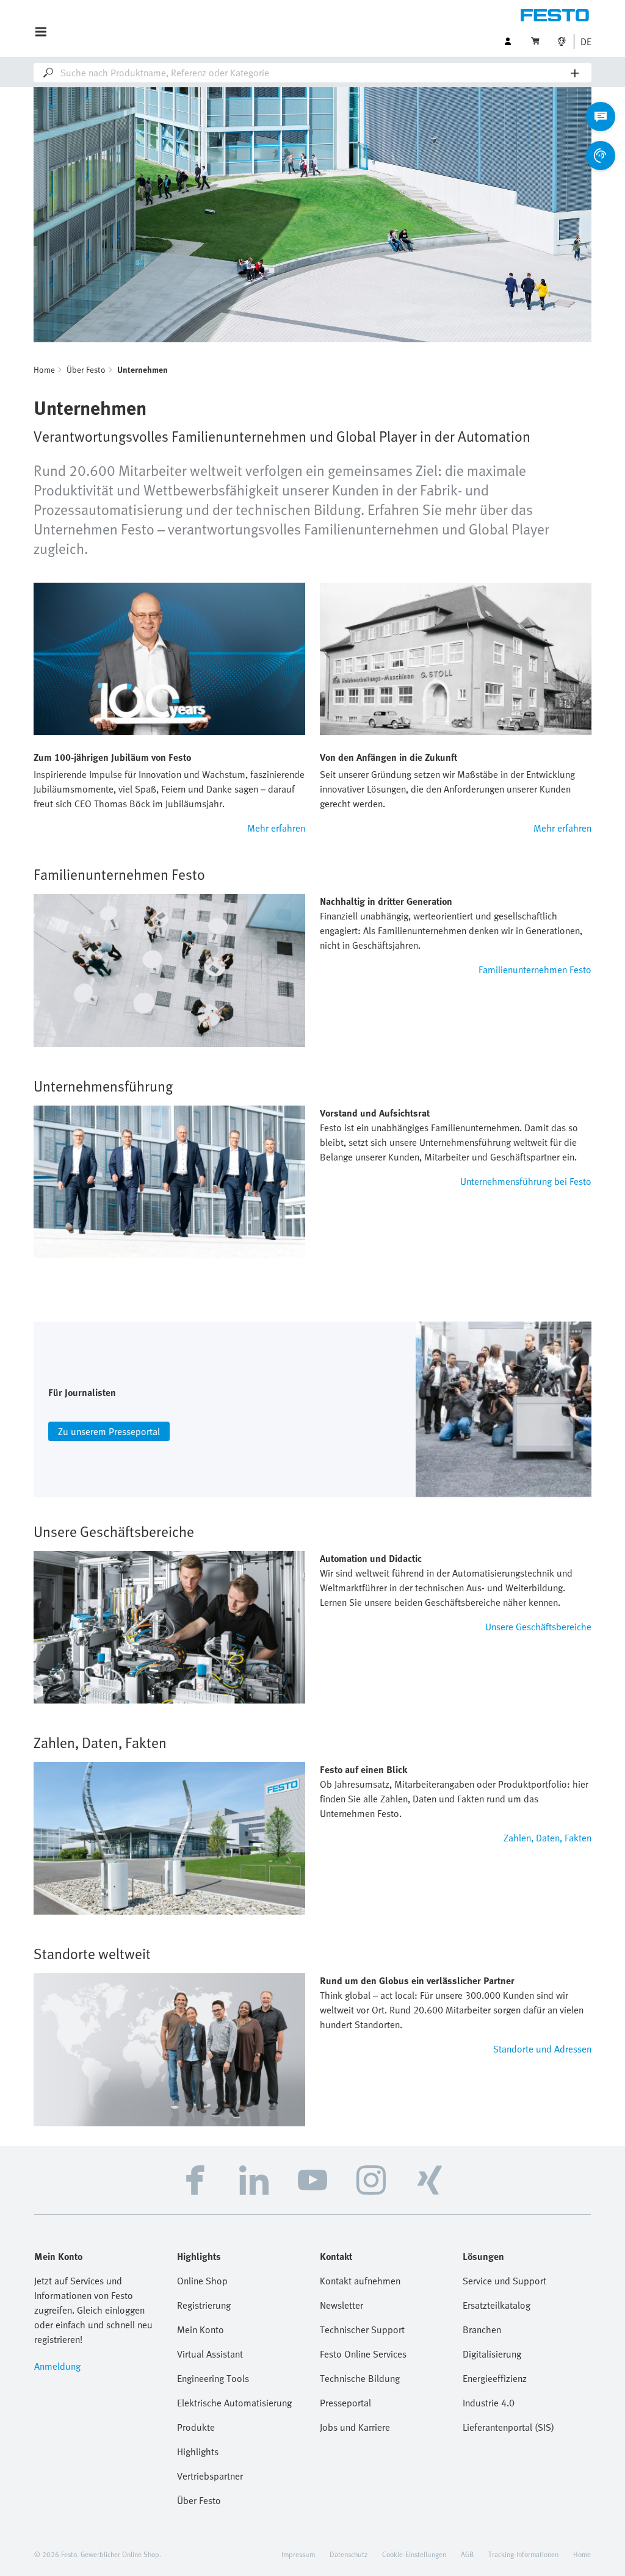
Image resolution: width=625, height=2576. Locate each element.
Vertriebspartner (210, 2476)
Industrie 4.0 (489, 2403)
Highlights (198, 2452)
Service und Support (504, 2281)
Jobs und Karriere (355, 2427)
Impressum (298, 2554)
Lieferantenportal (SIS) (508, 2427)
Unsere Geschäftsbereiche (538, 1627)
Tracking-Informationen (523, 2554)
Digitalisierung (492, 2354)
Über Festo (86, 369)
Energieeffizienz (495, 2378)
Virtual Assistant (210, 2354)
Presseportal (345, 2403)
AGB (467, 2554)
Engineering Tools (213, 2378)
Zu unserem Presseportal (109, 1431)
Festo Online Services (363, 2354)
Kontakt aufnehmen (360, 2281)
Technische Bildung (360, 2378)
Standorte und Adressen (542, 2049)
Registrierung (204, 2305)
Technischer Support (362, 2330)
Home (44, 369)
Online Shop (202, 2281)
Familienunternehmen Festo (535, 970)
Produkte (196, 2427)
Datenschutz (349, 2554)
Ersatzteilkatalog (497, 2305)
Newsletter (341, 2305)
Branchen (482, 2330)
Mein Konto (201, 2330)
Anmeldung (57, 2366)
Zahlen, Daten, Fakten (547, 1838)
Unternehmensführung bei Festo (526, 1181)
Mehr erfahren (276, 828)
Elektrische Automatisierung (234, 2403)
